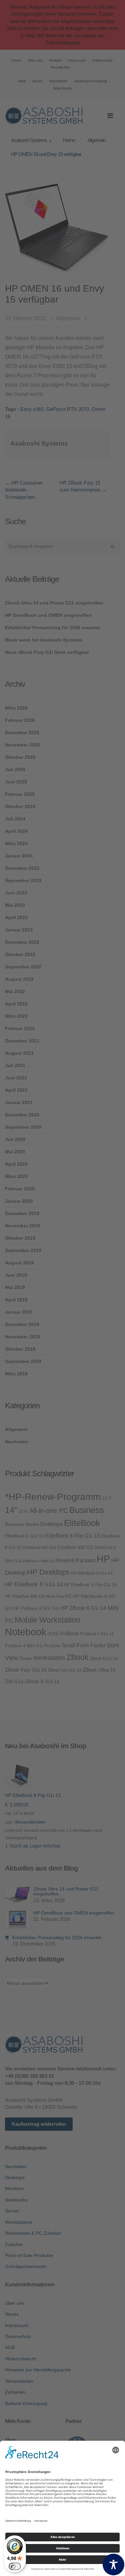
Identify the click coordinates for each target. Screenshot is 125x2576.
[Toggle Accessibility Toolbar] (113, 2565)
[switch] (15, 2566)
